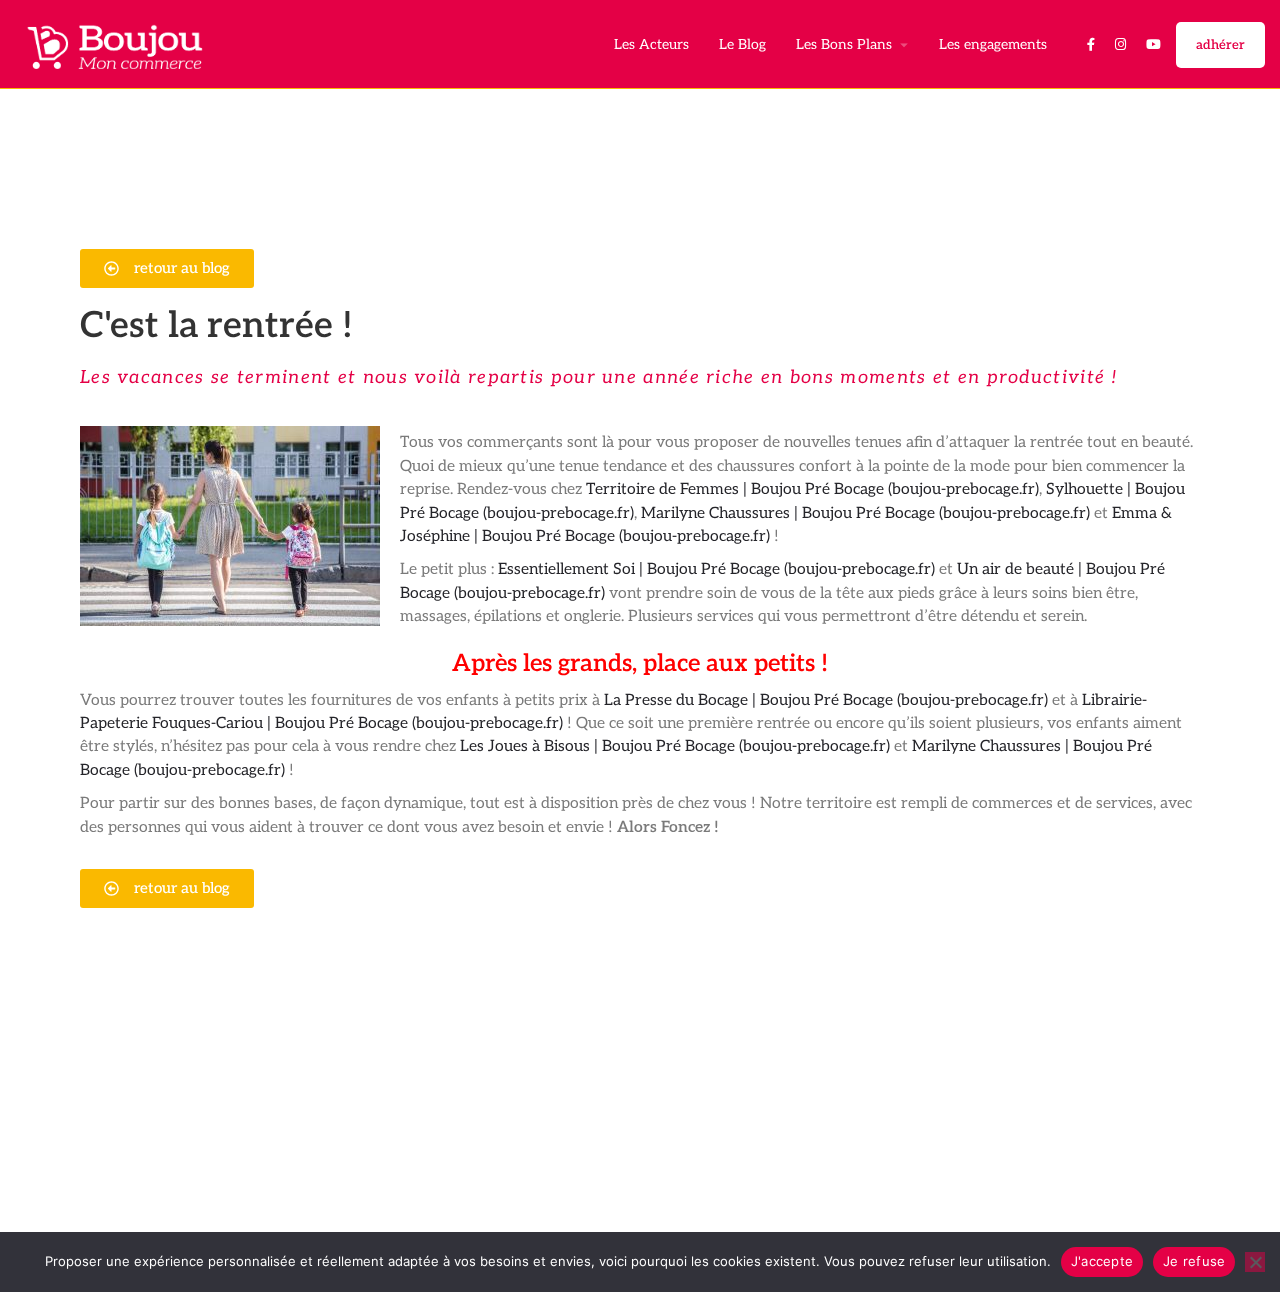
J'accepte (1102, 1261)
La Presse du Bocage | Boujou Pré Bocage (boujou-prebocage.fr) (826, 700)
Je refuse (1194, 1261)
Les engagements (993, 44)
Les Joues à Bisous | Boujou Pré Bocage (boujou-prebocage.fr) (675, 746)
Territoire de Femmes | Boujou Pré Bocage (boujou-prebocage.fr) (812, 489)
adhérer (1220, 45)
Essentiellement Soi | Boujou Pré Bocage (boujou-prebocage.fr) (716, 569)
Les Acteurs (651, 44)
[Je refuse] (1255, 1262)
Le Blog (742, 44)
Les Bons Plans (844, 44)
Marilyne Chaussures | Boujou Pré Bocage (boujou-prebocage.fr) (865, 513)
